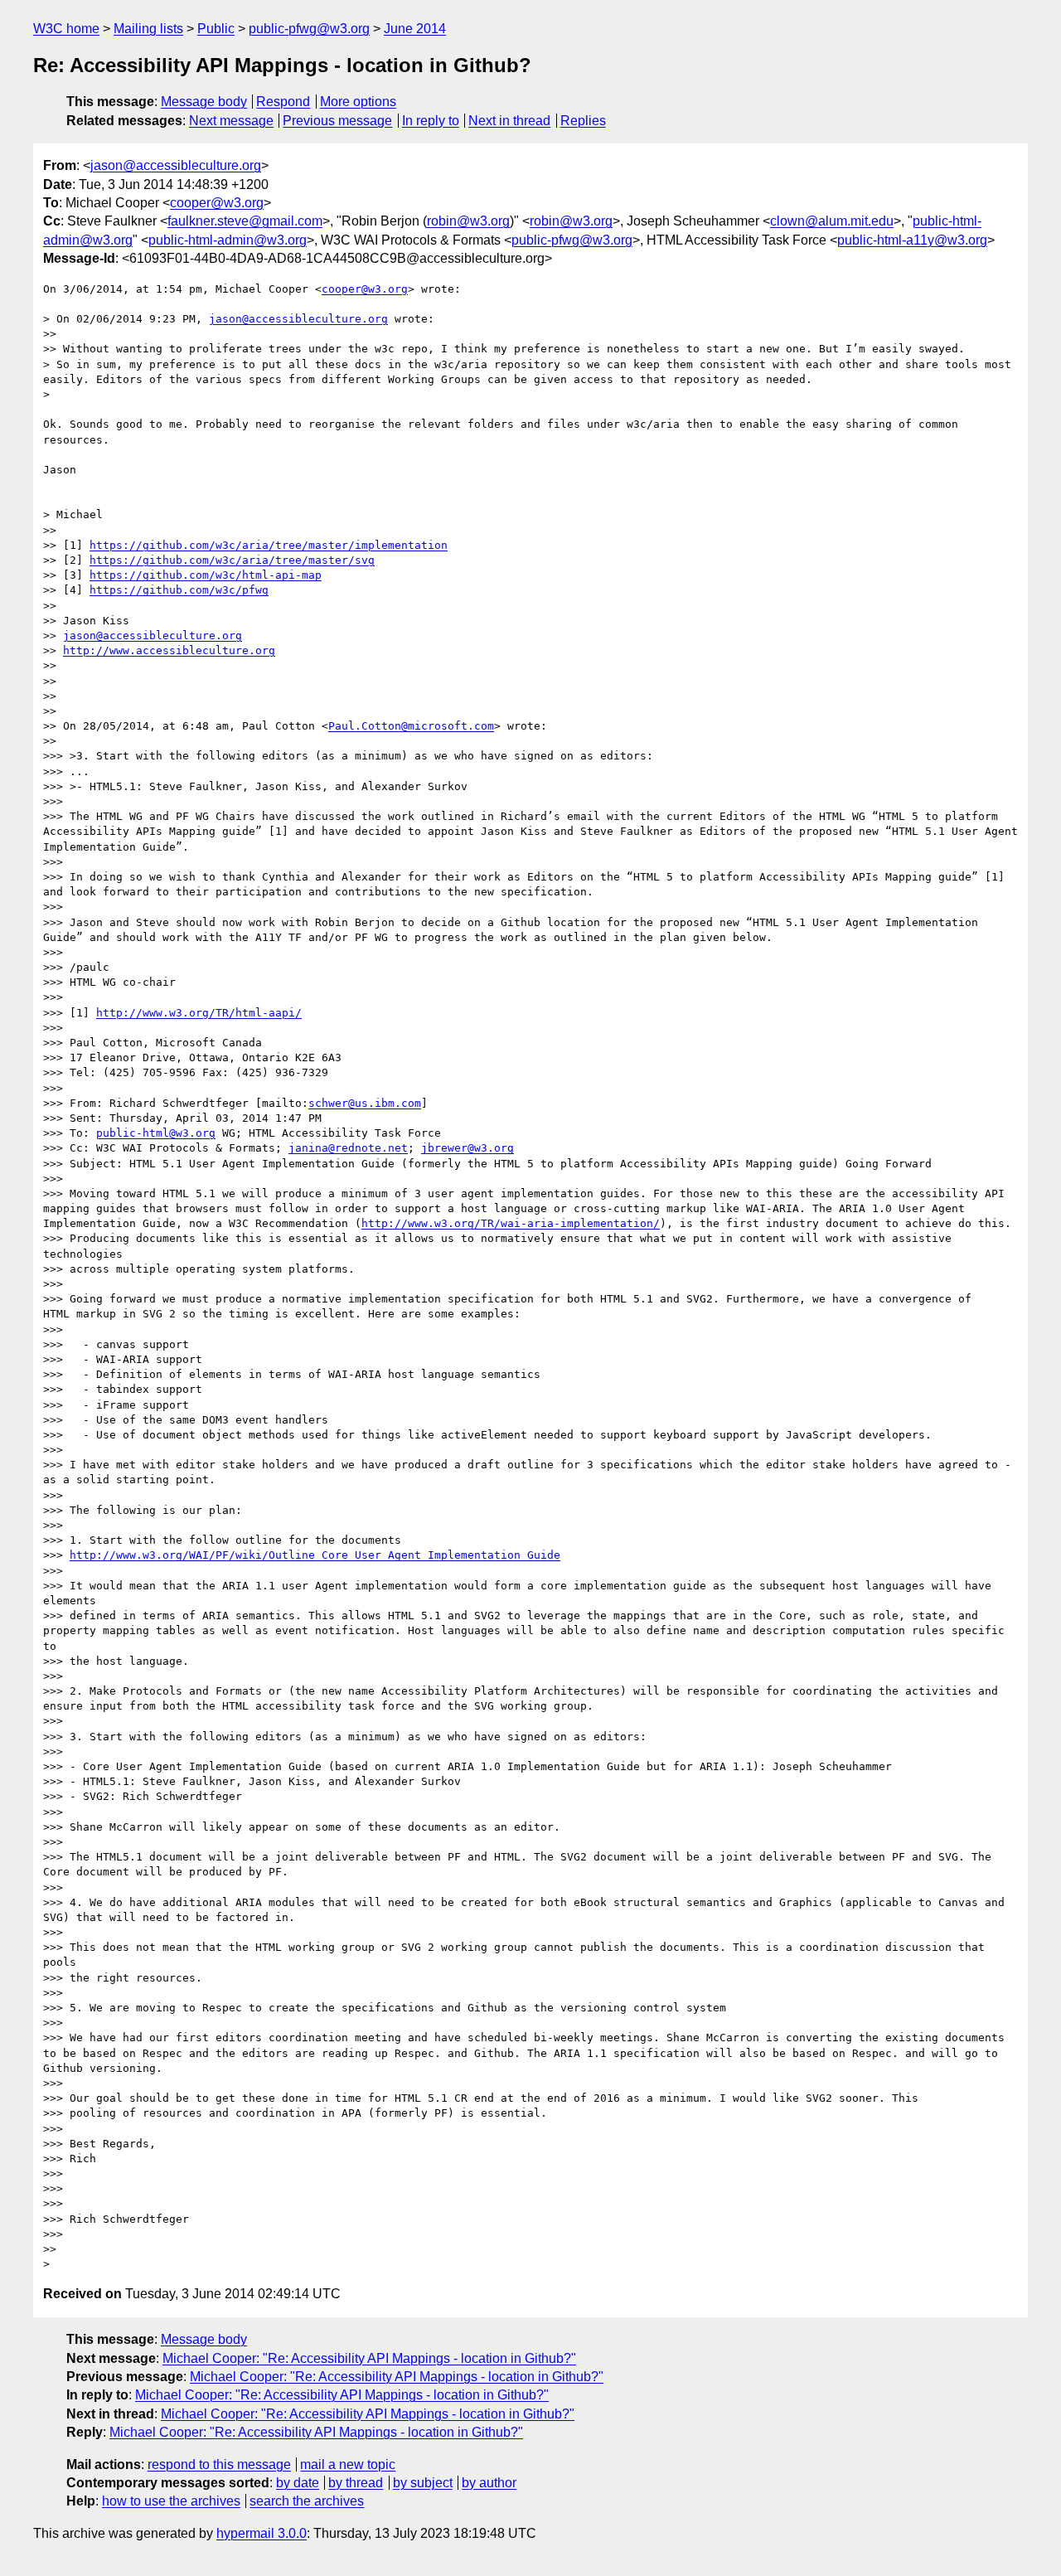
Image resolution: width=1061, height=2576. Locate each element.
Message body (204, 102)
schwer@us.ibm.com (365, 1103)
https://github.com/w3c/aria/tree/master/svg (232, 560)
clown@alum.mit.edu (832, 221)
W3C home (66, 29)
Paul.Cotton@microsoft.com (411, 726)
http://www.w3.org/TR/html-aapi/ (199, 1013)
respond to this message (219, 2464)
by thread (356, 2483)
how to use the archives (171, 2501)
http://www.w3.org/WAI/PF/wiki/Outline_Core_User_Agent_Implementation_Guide (315, 1555)
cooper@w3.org (217, 203)
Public (216, 29)
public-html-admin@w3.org (228, 240)
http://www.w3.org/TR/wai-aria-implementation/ (511, 1223)
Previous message (337, 121)
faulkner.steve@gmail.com (245, 221)
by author (489, 2483)
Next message (231, 121)
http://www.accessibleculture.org (169, 650)
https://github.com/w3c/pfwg (179, 590)
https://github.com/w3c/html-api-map (206, 575)
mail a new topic (348, 2464)
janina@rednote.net (348, 1148)
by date (298, 2483)
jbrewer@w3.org (468, 1148)
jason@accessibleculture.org (176, 165)
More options (358, 102)
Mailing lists (148, 29)
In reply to (431, 121)
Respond (283, 102)
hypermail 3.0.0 (262, 2533)
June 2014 (415, 29)
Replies (583, 121)
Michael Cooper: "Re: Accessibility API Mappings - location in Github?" (369, 2358)
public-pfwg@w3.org (309, 29)
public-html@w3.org (156, 1133)
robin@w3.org (468, 221)
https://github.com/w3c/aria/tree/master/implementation (269, 545)
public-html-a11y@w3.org (912, 240)
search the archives (307, 2501)
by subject (423, 2483)
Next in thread (509, 121)
